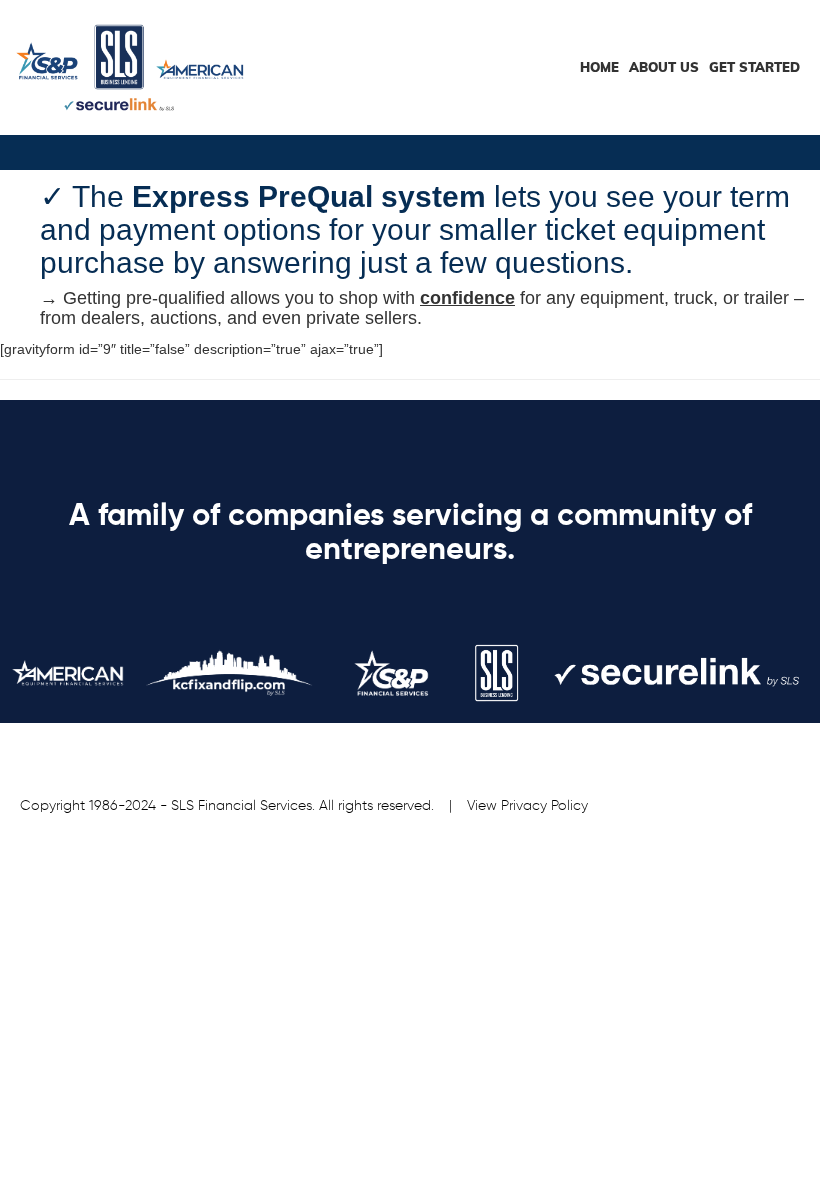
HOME (599, 67)
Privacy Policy (544, 806)
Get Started (754, 67)
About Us (664, 67)
